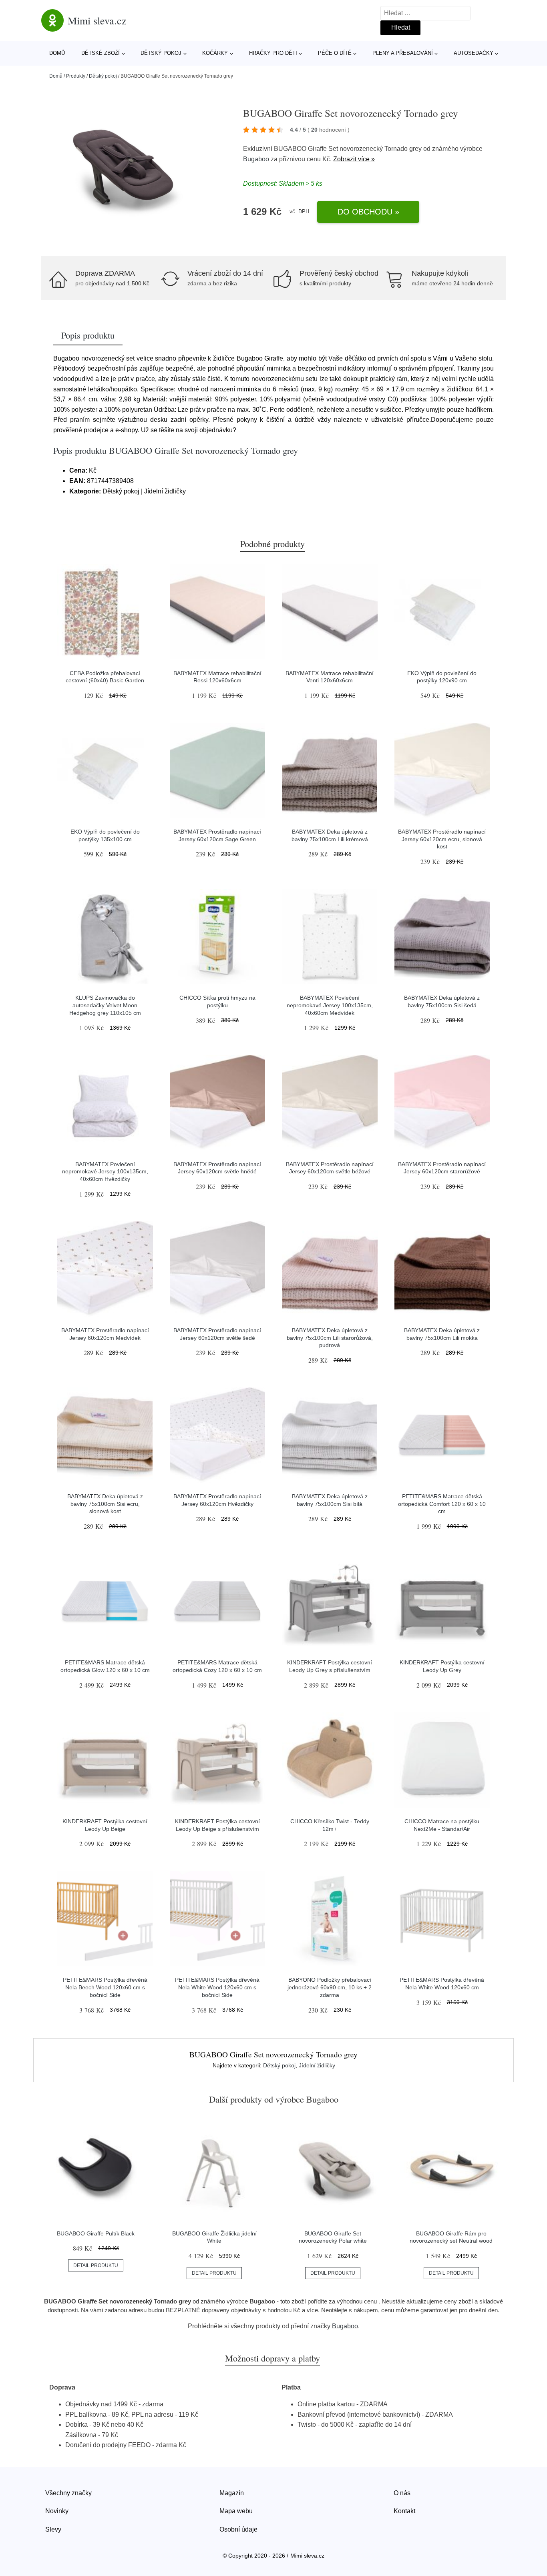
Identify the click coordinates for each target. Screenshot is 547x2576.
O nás (402, 2493)
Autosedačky (474, 53)
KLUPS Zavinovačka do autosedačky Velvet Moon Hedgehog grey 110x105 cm (105, 1005)
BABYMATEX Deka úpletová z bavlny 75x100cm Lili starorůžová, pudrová (330, 1338)
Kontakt (404, 2511)
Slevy (53, 2529)
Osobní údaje (238, 2529)
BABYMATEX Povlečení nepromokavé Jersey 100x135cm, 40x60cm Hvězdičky (105, 1172)
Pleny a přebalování (403, 53)
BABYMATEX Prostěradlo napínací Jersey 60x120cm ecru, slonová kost (442, 839)
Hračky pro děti (273, 53)
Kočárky (215, 53)
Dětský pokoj (161, 53)
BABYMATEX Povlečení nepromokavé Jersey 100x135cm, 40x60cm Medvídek (330, 1005)
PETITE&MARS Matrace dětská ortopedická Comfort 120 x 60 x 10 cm (442, 1504)
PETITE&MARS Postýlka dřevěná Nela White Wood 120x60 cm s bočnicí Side (217, 1987)
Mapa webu (236, 2511)
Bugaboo (256, 159)
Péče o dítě (335, 53)
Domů (57, 53)
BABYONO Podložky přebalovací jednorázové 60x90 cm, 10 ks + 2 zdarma (330, 1987)
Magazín (232, 2493)
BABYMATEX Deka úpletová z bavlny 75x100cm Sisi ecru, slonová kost (105, 1504)
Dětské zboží (101, 53)
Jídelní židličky (317, 2065)
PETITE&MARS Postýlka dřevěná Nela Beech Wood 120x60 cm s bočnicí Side (105, 1987)
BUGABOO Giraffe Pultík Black (96, 2233)
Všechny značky (68, 2493)
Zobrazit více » (354, 159)
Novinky (57, 2511)
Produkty (76, 76)
